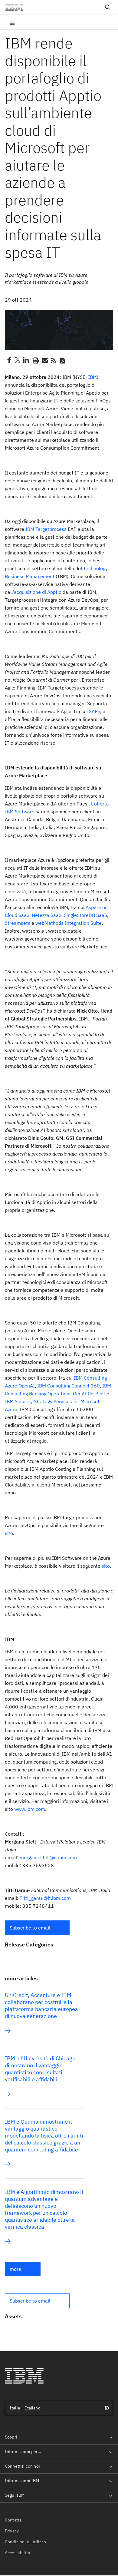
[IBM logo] (17, 7)
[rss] (53, 360)
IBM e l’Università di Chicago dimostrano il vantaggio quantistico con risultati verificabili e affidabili (40, 2069)
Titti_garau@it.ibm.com (45, 1898)
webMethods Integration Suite (69, 923)
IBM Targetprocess (46, 529)
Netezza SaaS (47, 915)
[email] (44, 360)
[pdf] (62, 360)
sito (9, 1533)
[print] (35, 360)
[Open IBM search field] (108, 7)
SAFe (95, 711)
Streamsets (18, 923)
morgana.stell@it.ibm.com (48, 1857)
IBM (92, 377)
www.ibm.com (30, 1809)
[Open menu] (12, 22)
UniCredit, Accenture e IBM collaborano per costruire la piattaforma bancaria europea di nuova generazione (41, 2006)
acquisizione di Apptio (38, 592)
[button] (37, 1928)
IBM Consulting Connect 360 (69, 1386)
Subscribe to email (30, 1928)
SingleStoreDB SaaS (85, 915)
